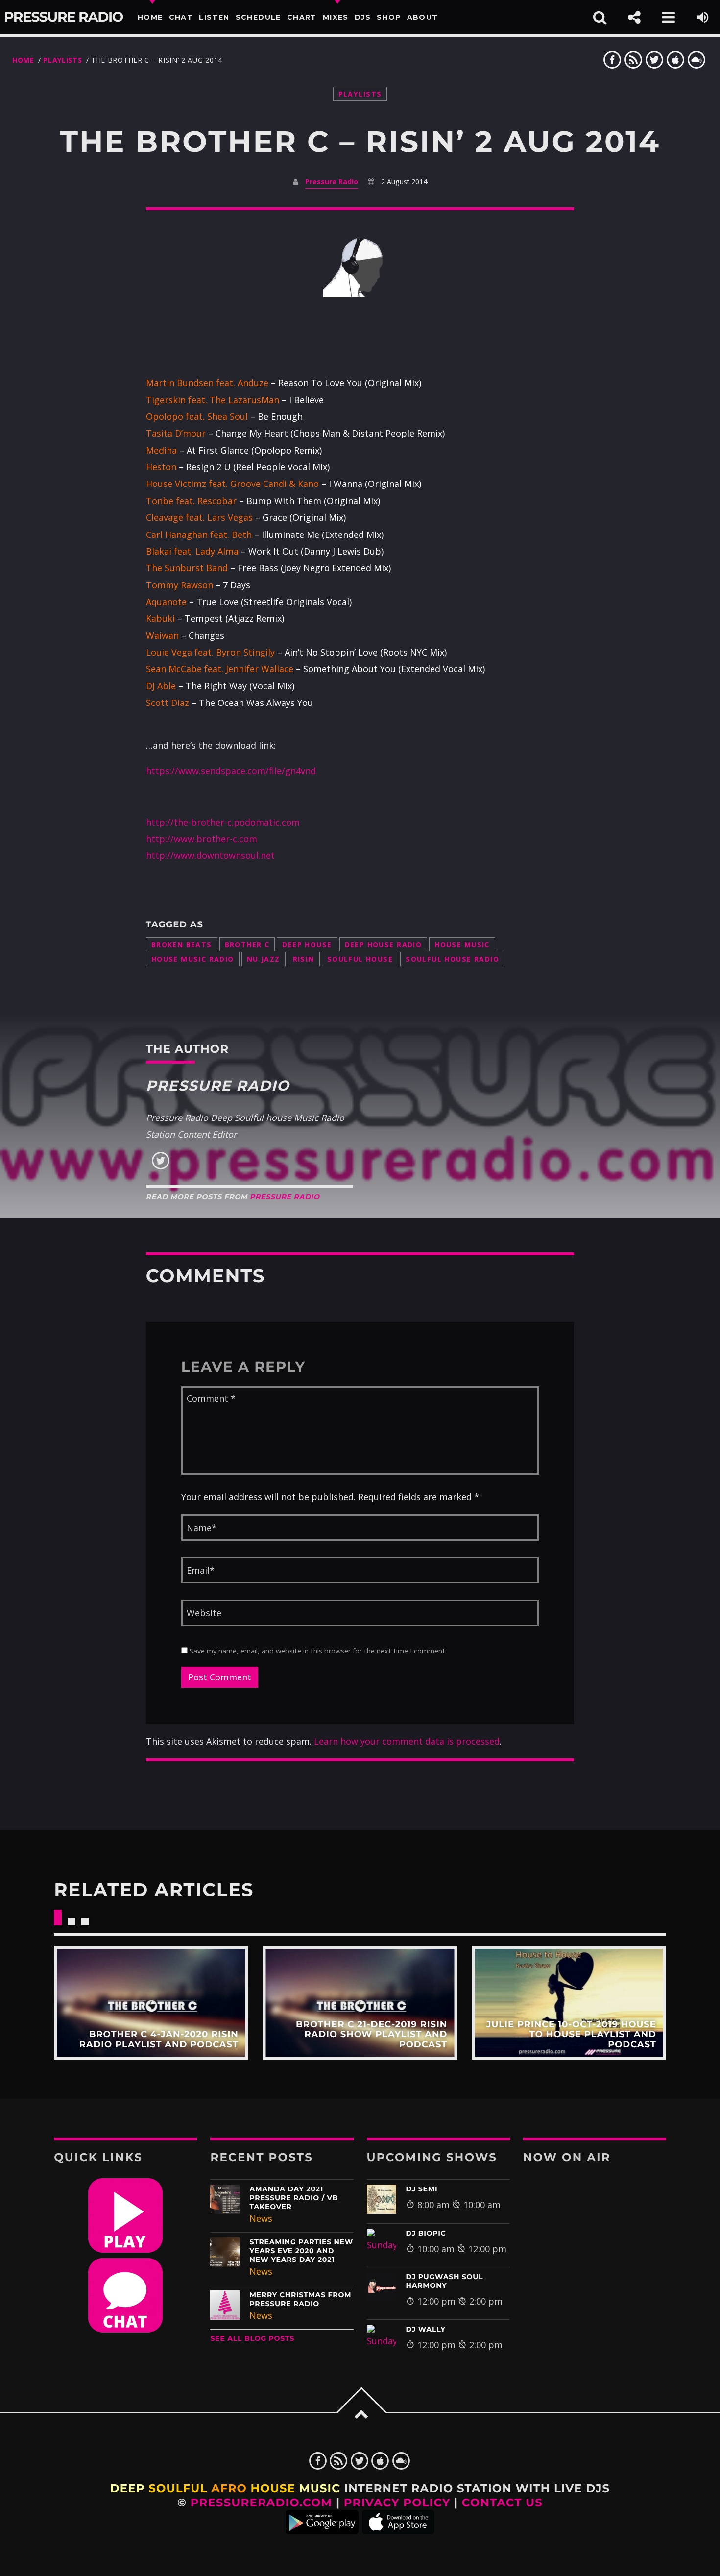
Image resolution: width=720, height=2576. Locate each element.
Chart (302, 17)
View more (151, 2003)
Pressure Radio (63, 17)
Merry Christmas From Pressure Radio (300, 2299)
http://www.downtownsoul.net (210, 855)
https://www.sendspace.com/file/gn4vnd (231, 771)
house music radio (193, 959)
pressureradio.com (262, 2503)
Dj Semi (422, 2189)
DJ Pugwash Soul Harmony (445, 2281)
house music (462, 944)
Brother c (247, 944)
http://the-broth (181, 822)
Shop (389, 17)
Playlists (62, 60)
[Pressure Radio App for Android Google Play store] (322, 2530)
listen (214, 17)
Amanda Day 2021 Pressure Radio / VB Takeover (294, 2198)
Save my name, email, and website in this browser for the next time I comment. (317, 1651)
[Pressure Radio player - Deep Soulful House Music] (125, 2249)
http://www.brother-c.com (202, 839)
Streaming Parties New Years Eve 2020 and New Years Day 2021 (301, 2251)
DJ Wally (426, 2329)
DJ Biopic (426, 2233)
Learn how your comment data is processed (407, 1741)
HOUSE (273, 2488)
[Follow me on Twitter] (161, 1167)
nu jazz (264, 959)
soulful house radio (452, 959)
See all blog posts (252, 2338)
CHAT (181, 17)
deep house (307, 944)
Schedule (258, 17)
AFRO (229, 2488)
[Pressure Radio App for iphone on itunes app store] (398, 2530)
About (423, 17)
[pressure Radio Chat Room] (125, 2329)
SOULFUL (178, 2488)
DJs (363, 17)
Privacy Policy (397, 2503)
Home (150, 17)
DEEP (128, 2488)
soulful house (360, 959)
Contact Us (502, 2503)
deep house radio (384, 944)
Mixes (336, 17)
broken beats (182, 944)
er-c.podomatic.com (258, 822)
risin (304, 959)
